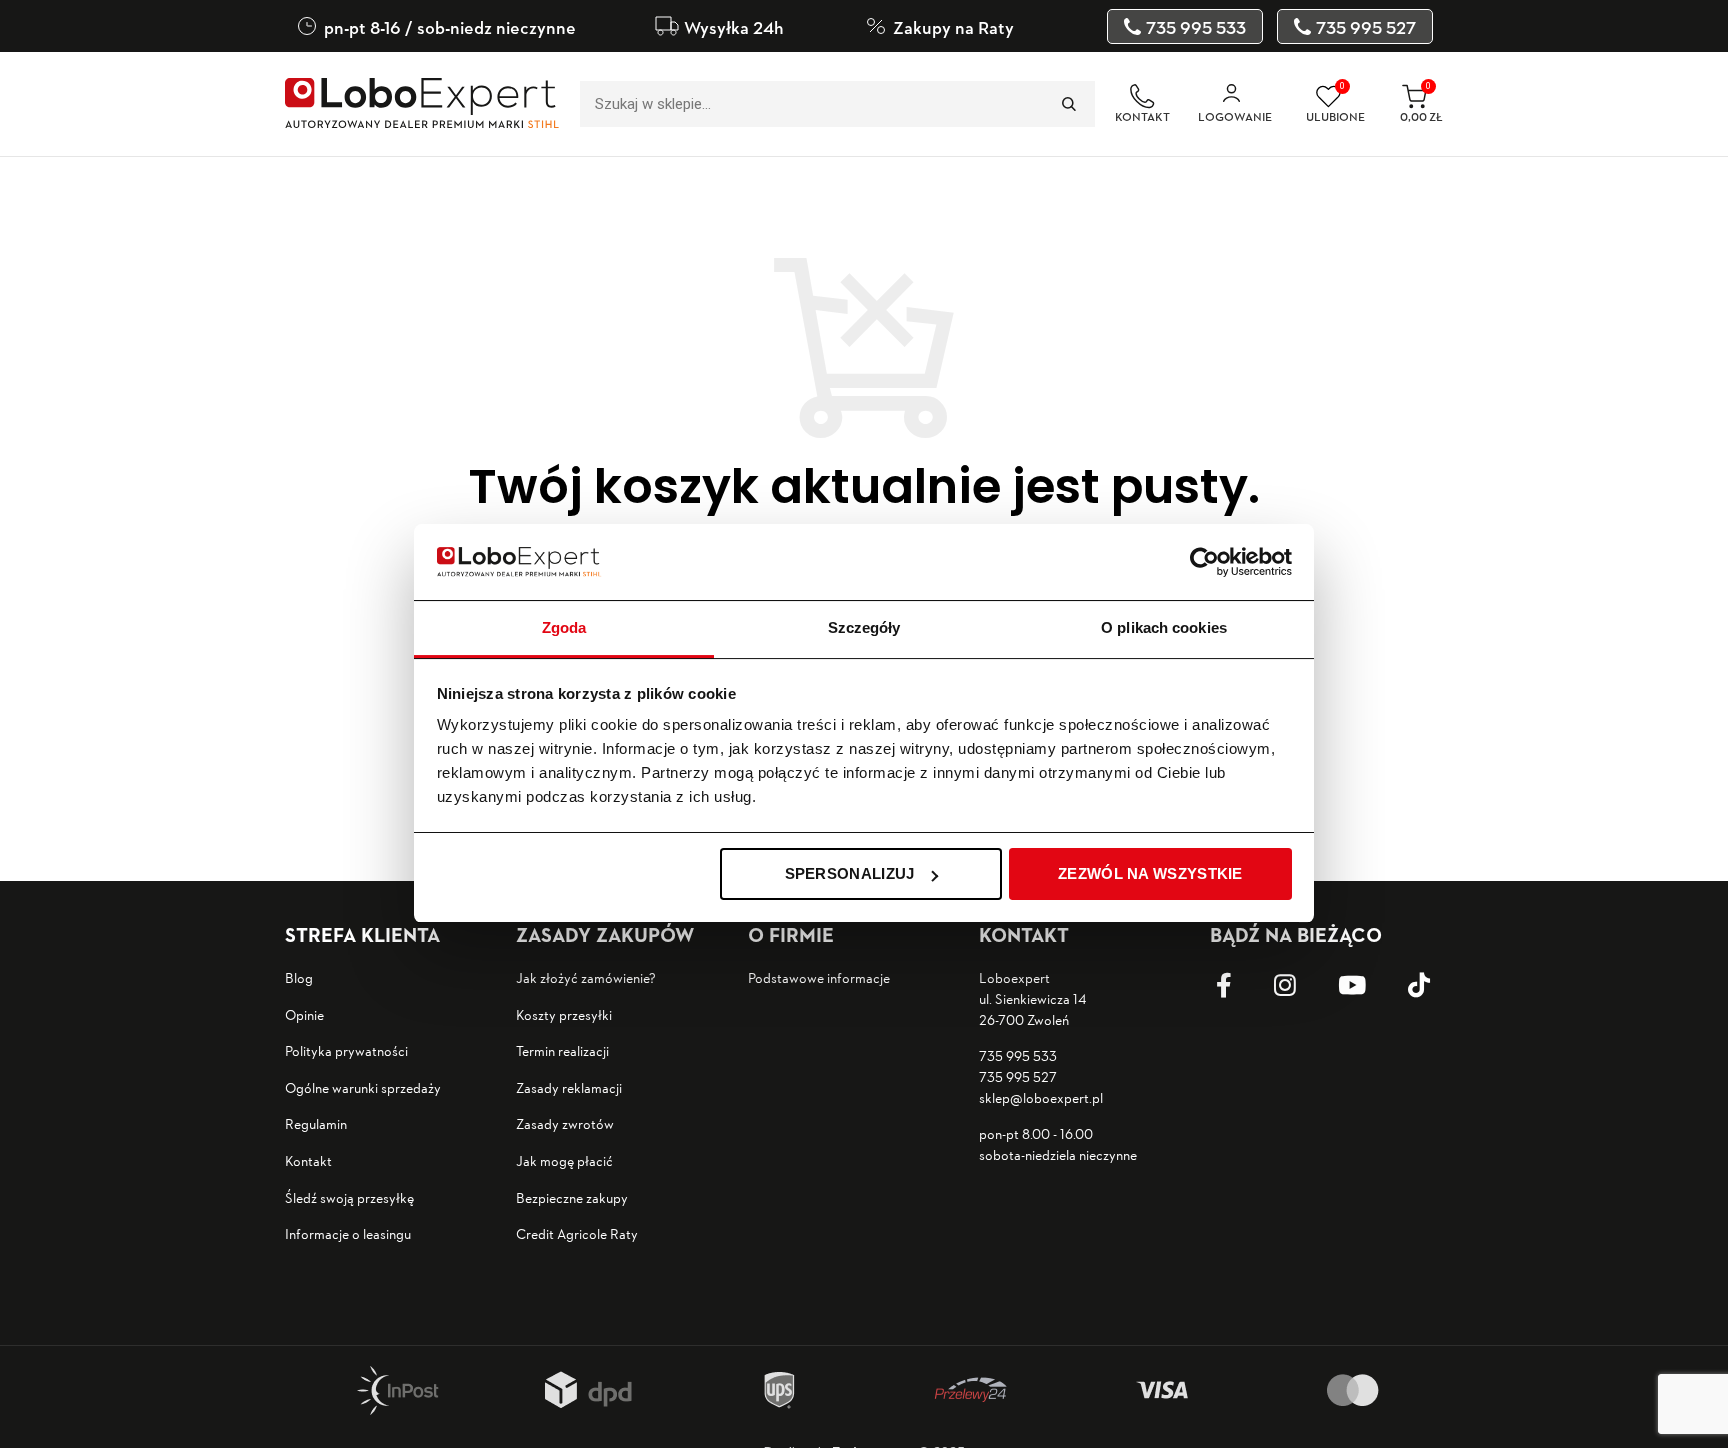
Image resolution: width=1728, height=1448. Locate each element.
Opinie (304, 1014)
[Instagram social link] (1300, 985)
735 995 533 (1018, 1055)
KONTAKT (1142, 116)
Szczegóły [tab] (864, 628)
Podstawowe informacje (819, 977)
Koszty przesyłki (564, 1014)
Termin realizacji (562, 1050)
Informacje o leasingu (348, 1233)
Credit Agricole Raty (577, 1233)
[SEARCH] (1068, 104)
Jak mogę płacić (564, 1160)
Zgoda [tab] (564, 628)
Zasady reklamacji (569, 1087)
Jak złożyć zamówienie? (586, 977)
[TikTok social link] (1434, 985)
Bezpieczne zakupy (572, 1197)
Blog (299, 977)
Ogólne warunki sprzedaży (363, 1087)
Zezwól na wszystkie (1150, 873)
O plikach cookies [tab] (1164, 628)
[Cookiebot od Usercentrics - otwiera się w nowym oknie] (1204, 562)
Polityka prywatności (346, 1050)
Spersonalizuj (850, 873)
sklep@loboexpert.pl (1041, 1097)
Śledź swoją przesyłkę (349, 1197)
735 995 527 (1018, 1076)
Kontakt (308, 1160)
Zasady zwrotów (565, 1123)
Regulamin (316, 1123)
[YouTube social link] (1367, 985)
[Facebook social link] (1239, 985)
